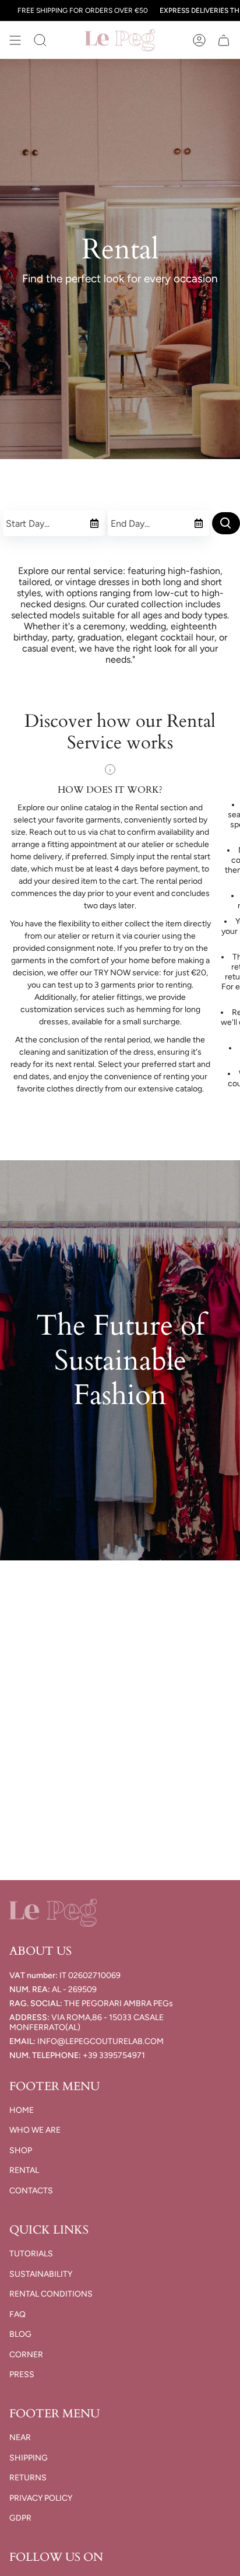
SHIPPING (29, 2458)
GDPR (20, 2518)
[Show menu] (15, 40)
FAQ (17, 2314)
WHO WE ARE (35, 2130)
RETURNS (28, 2478)
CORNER (26, 2355)
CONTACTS (31, 2191)
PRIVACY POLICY (41, 2498)
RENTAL (24, 2170)
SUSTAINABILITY (41, 2274)
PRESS (22, 2374)
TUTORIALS (31, 2254)
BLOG (20, 2334)
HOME (22, 2110)
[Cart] (224, 40)
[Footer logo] (53, 1913)
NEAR (20, 2437)
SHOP (21, 2150)
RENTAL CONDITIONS (51, 2294)
